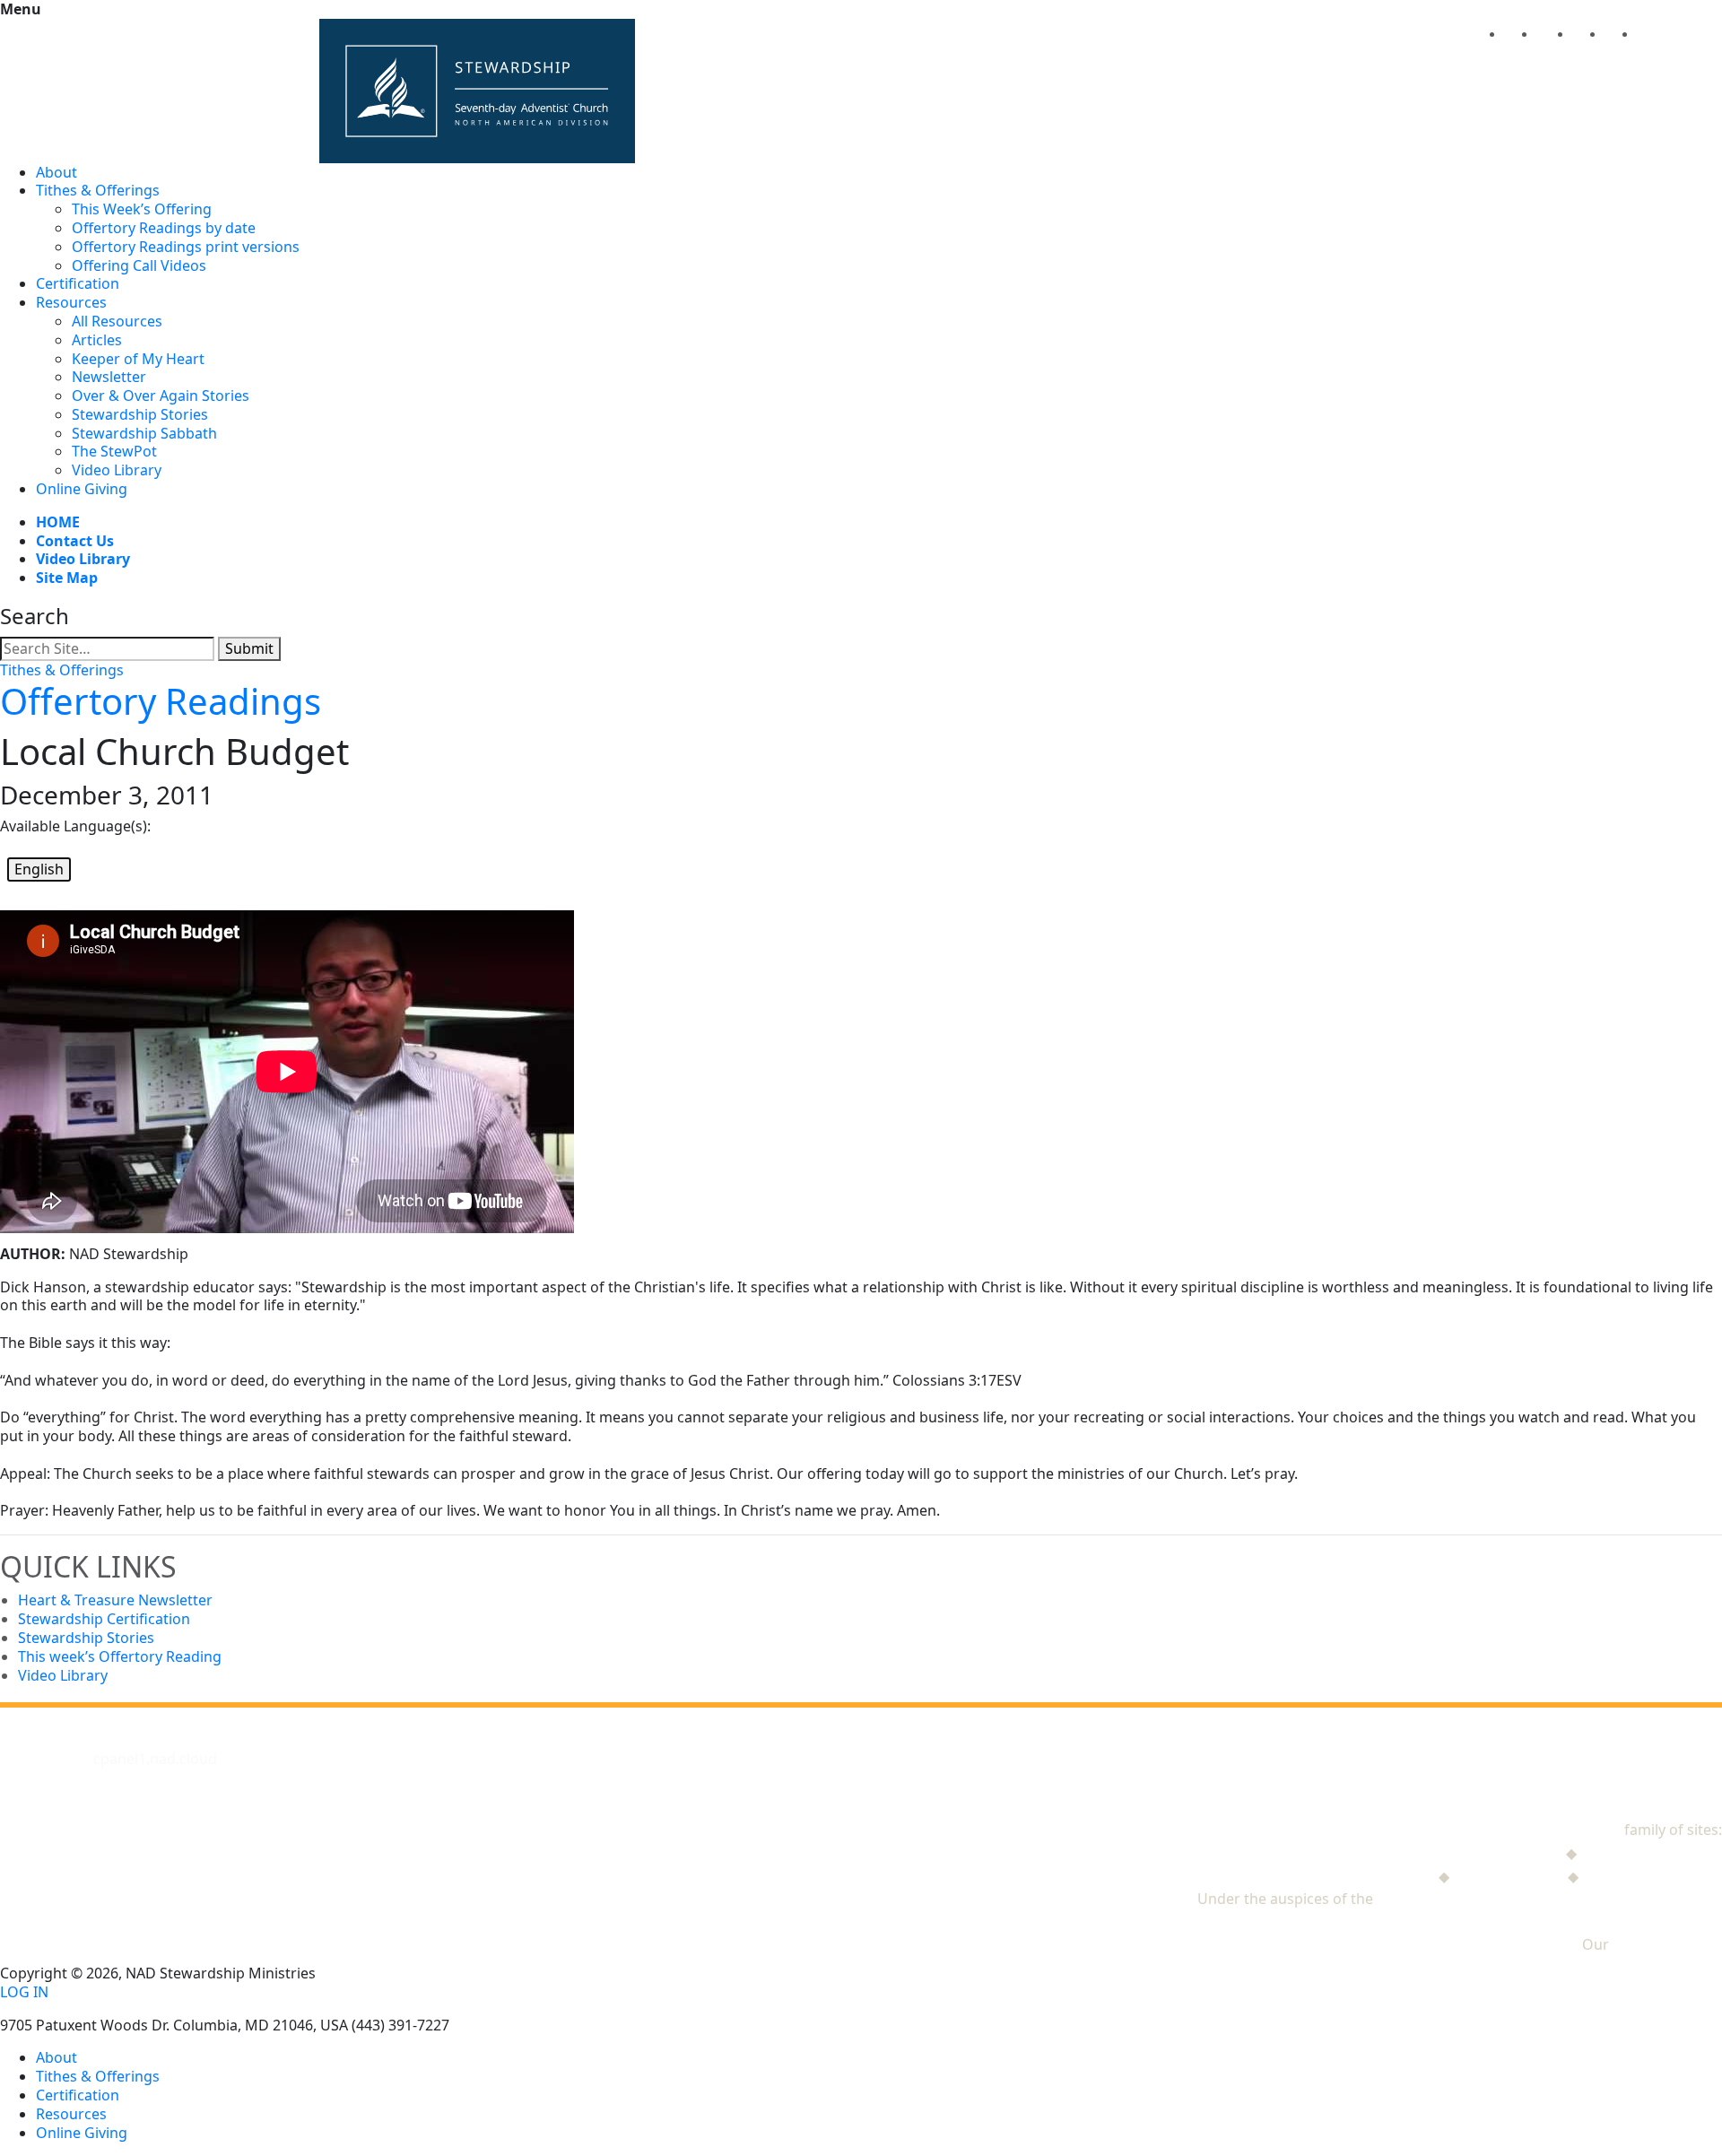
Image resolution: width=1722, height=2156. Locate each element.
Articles (97, 340)
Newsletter (109, 377)
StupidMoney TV (1509, 1876)
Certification (78, 283)
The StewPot (114, 451)
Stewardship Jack (1505, 1853)
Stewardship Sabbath (144, 433)
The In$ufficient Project (1356, 1876)
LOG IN (24, 1992)
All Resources (117, 321)
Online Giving (82, 489)
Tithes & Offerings (98, 190)
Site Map (67, 578)
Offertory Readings (161, 701)
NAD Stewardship (1561, 1830)
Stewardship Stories (140, 414)
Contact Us (75, 541)
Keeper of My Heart (138, 359)
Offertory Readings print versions (186, 247)
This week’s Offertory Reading (120, 1656)
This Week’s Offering (142, 209)
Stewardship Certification (104, 1619)
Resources (71, 302)
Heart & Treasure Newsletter (115, 1600)
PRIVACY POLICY (1667, 1944)
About (57, 172)
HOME (58, 522)
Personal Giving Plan (1652, 1876)
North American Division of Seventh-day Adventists (1549, 1899)
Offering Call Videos (139, 265)
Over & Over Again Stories (161, 396)
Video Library (117, 470)
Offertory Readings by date (164, 228)
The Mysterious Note (1651, 1853)
